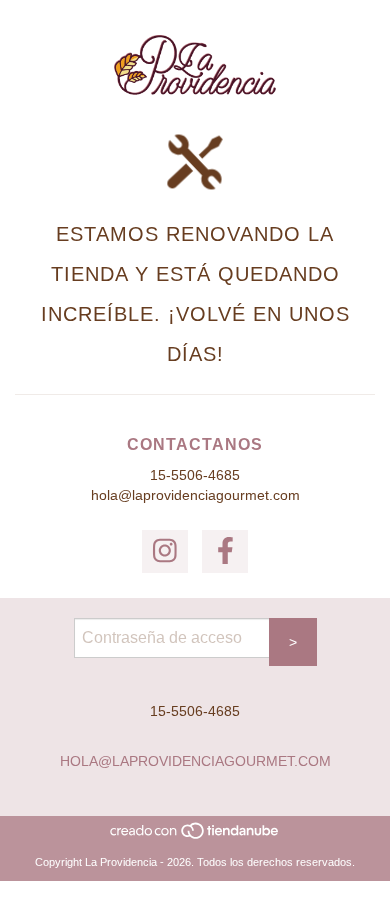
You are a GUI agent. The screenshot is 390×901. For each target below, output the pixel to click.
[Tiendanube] (195, 836)
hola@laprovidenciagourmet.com (195, 495)
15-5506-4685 (195, 475)
